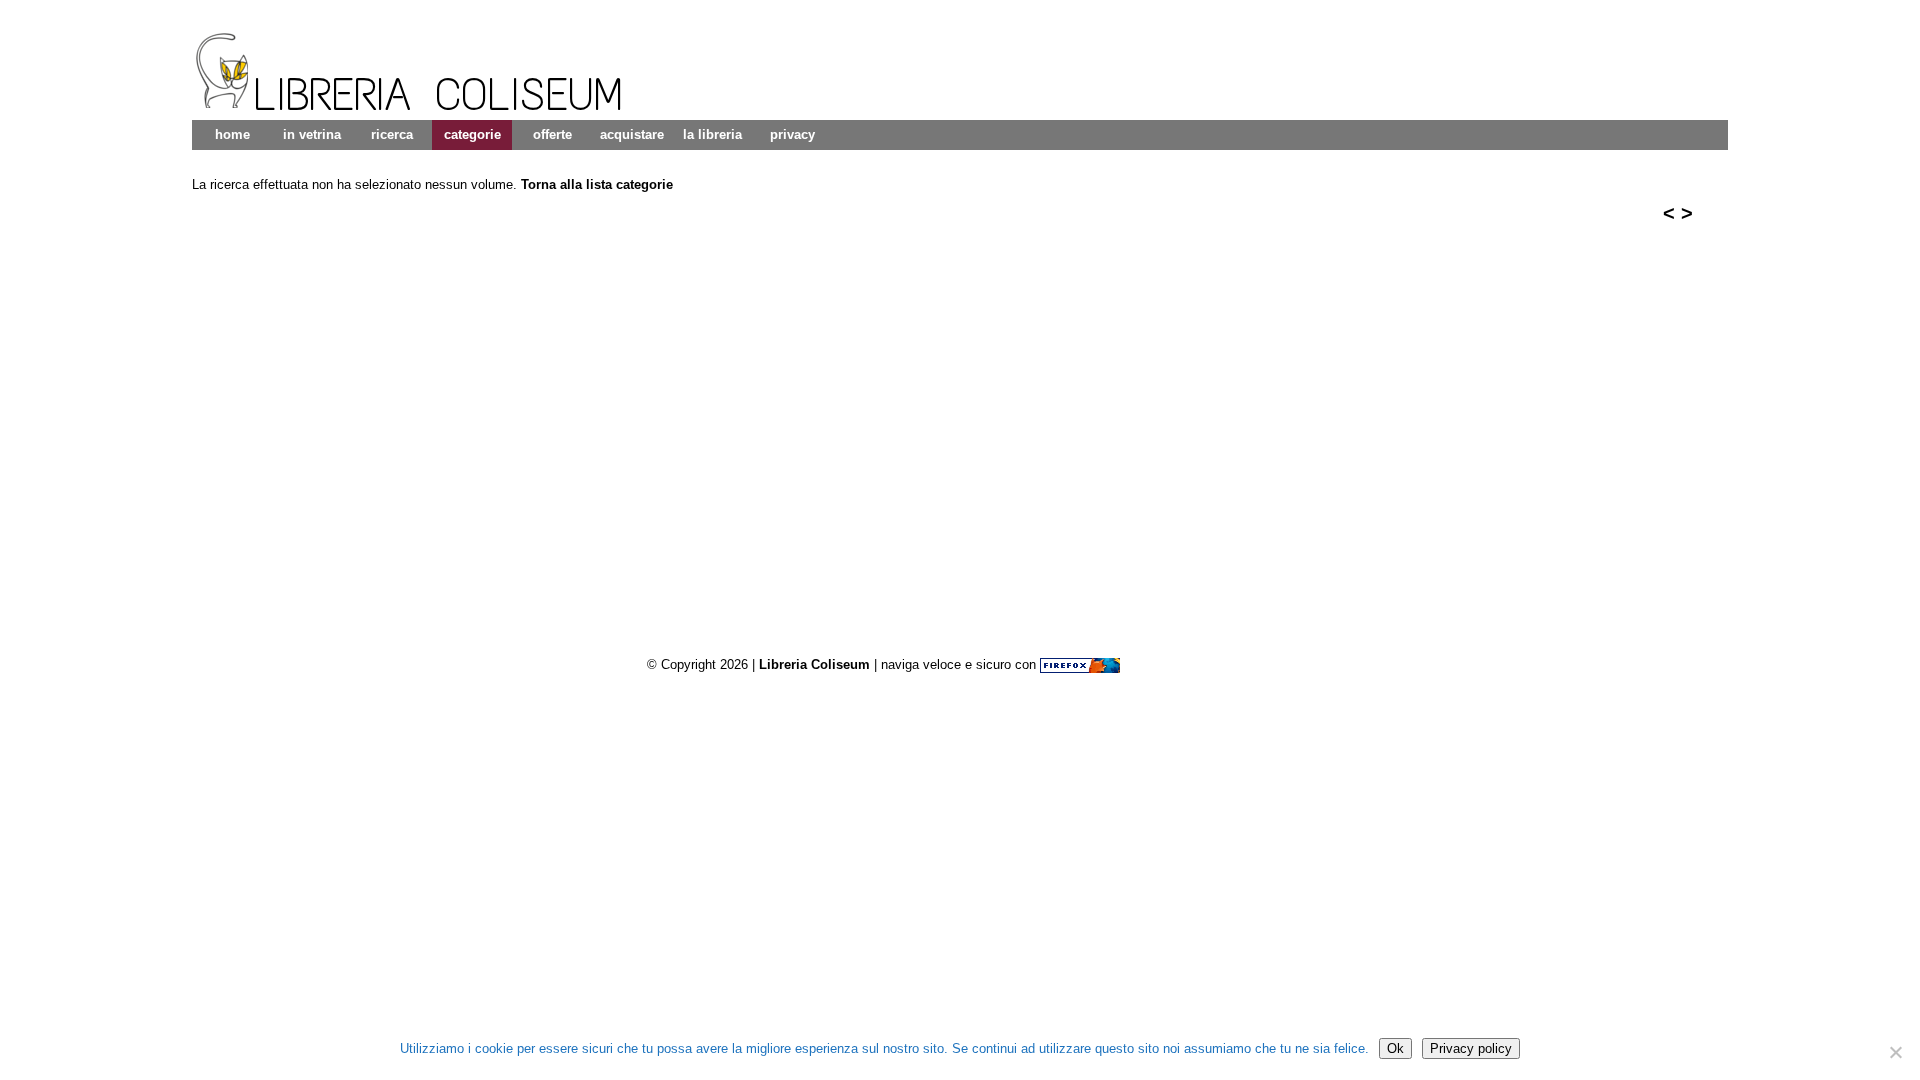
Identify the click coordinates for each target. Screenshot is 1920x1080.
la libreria (712, 134)
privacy (792, 134)
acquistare (632, 134)
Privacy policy (1471, 1048)
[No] (1895, 1052)
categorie (472, 134)
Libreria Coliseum (814, 664)
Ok (1395, 1048)
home (232, 134)
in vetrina (312, 134)
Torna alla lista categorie (597, 184)
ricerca (392, 134)
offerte (552, 134)
